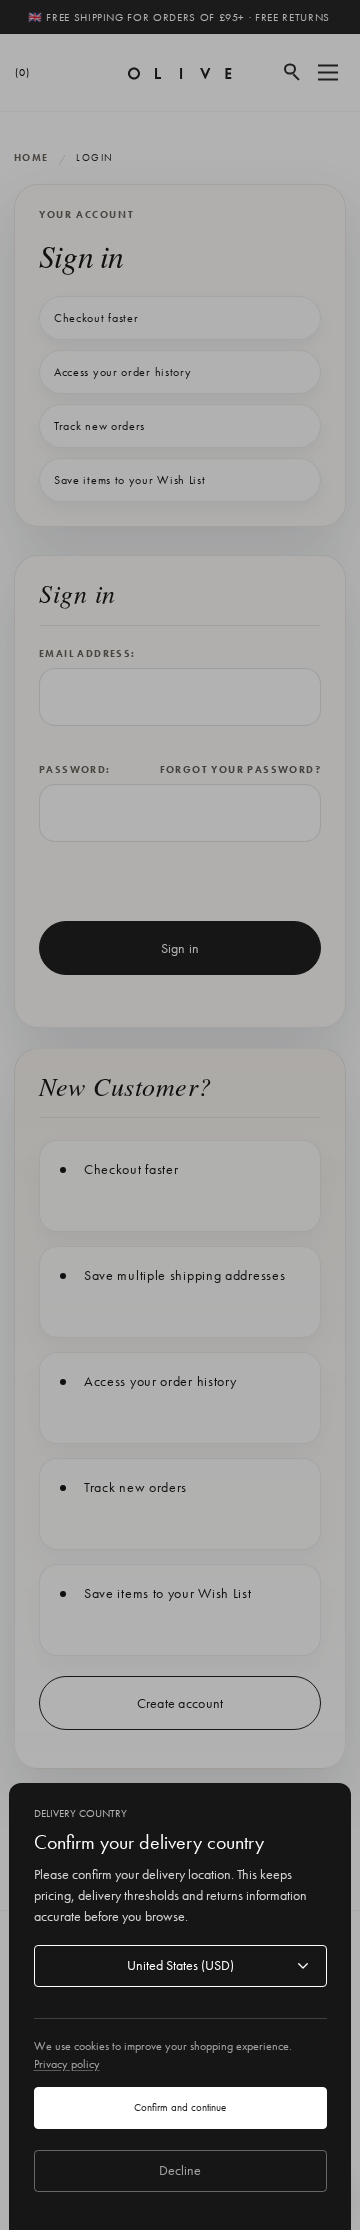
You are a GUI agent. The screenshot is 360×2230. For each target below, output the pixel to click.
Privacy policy (67, 2064)
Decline (180, 2170)
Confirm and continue (180, 2107)
